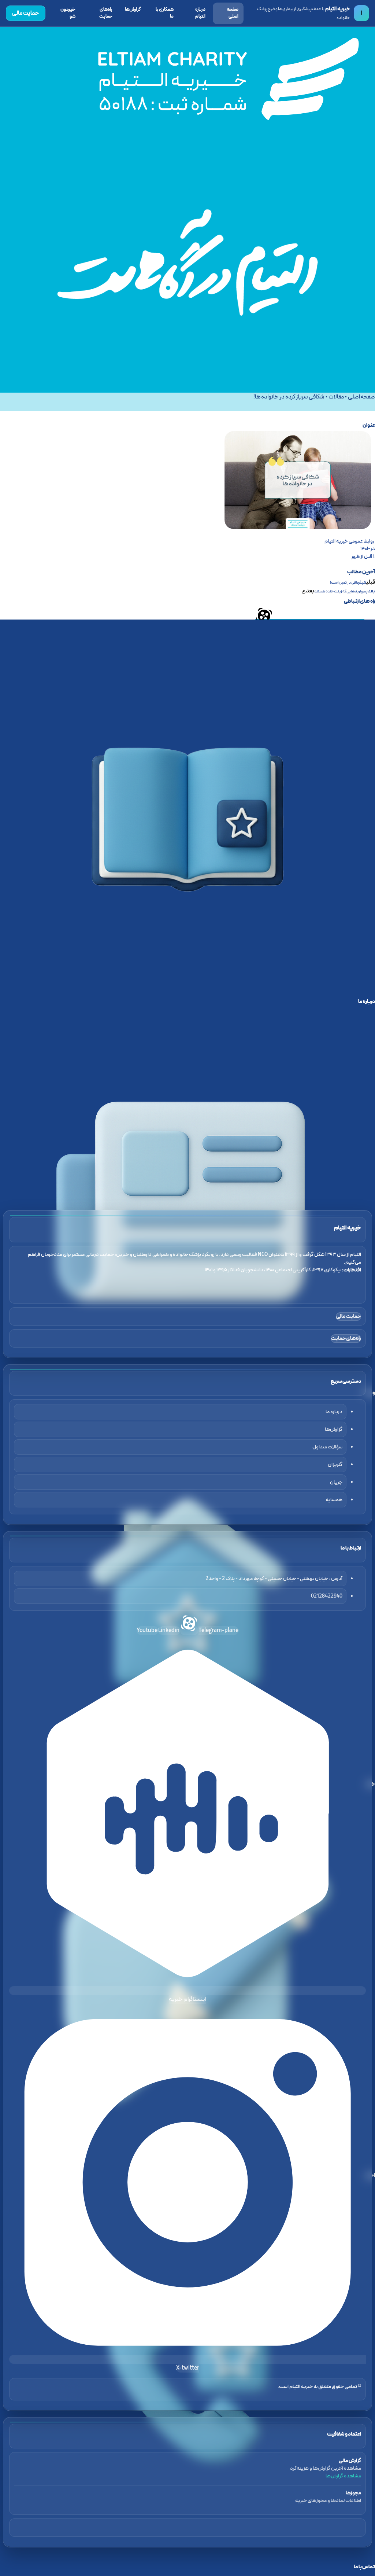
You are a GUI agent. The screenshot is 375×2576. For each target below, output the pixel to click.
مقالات (336, 397)
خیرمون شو (68, 13)
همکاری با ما (165, 13)
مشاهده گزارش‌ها (343, 2476)
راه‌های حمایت (106, 13)
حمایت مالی (26, 13)
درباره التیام (200, 13)
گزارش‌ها (133, 10)
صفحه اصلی (233, 13)
